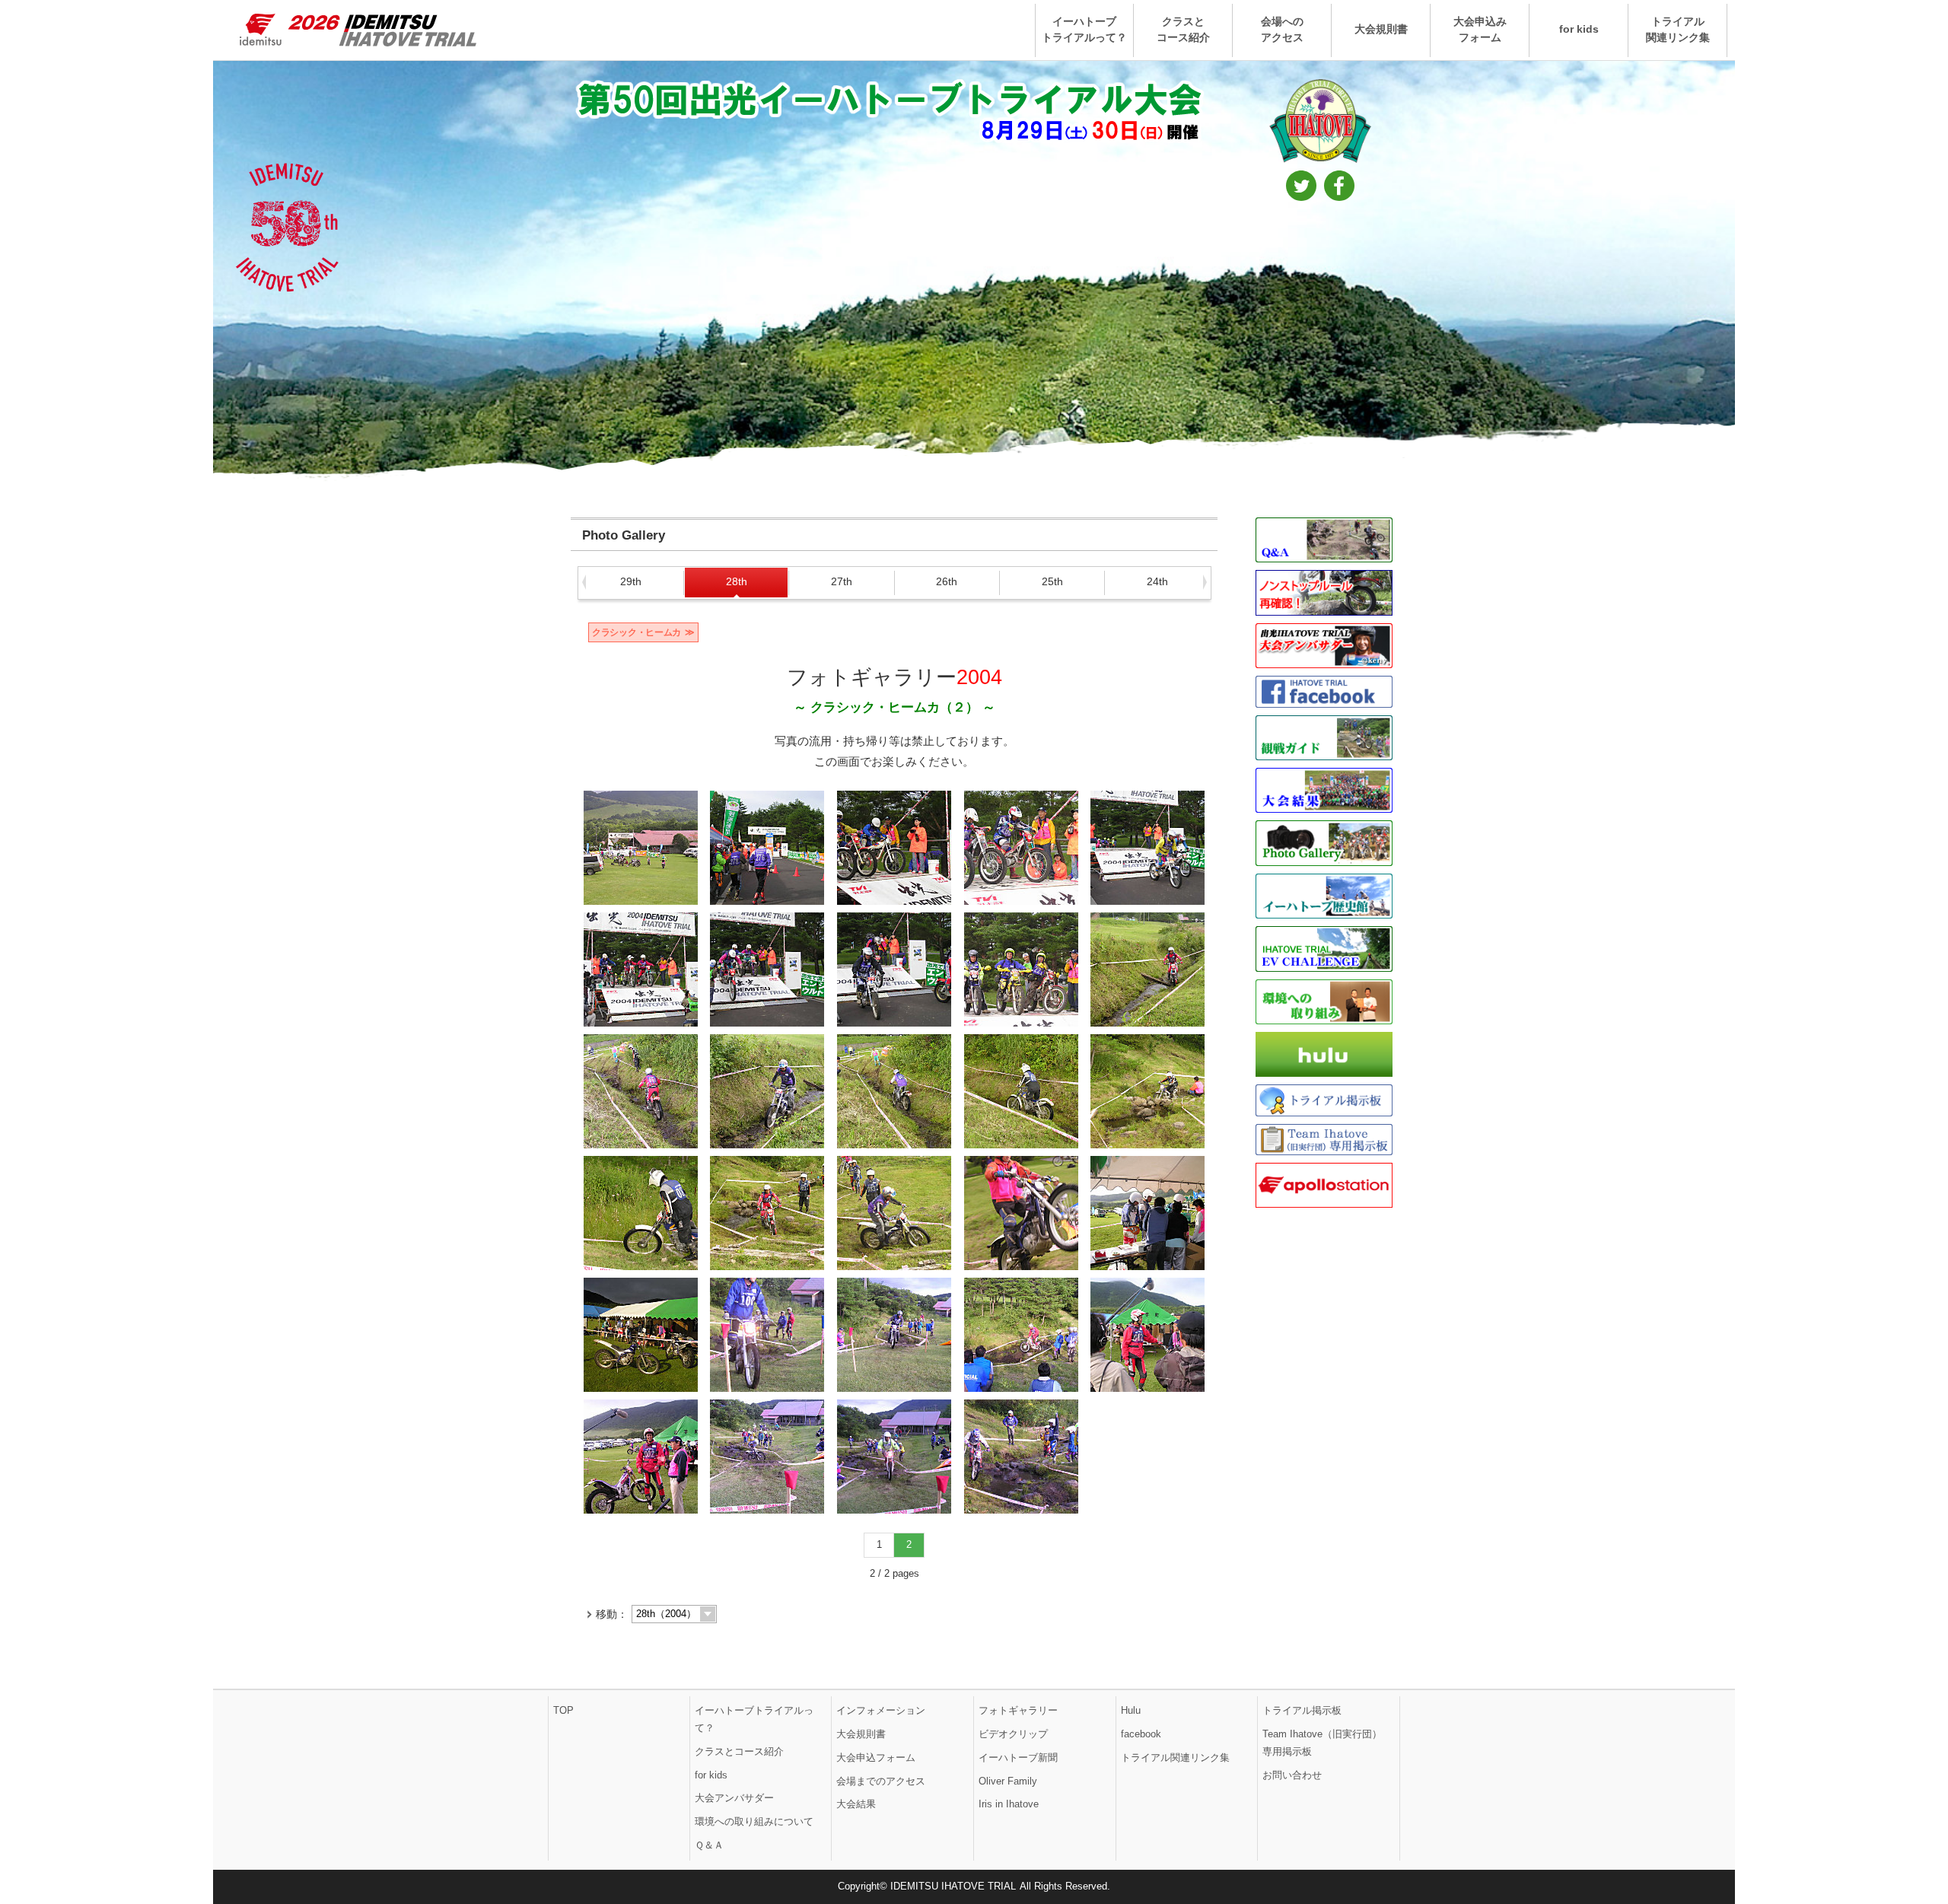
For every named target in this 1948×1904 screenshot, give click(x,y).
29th (631, 581)
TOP (563, 1710)
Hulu (1131, 1710)
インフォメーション (881, 1710)
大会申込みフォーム (1480, 29)
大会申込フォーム (876, 1758)
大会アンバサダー (734, 1798)
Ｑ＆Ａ (709, 1845)
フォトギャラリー (1018, 1710)
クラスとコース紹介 (1183, 29)
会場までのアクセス (881, 1781)
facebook (1141, 1734)
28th (737, 581)
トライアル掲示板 (1302, 1710)
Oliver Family (1008, 1781)
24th (1157, 581)
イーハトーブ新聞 (1018, 1758)
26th (947, 581)
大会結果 (856, 1804)
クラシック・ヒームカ (637, 632)
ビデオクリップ (1013, 1734)
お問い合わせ (1292, 1775)
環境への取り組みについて (754, 1821)
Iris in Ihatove (1009, 1804)
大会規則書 (1381, 29)
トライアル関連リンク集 (1678, 29)
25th (1052, 581)
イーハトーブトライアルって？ (1084, 29)
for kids (1579, 29)
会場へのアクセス (1282, 29)
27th (842, 581)
